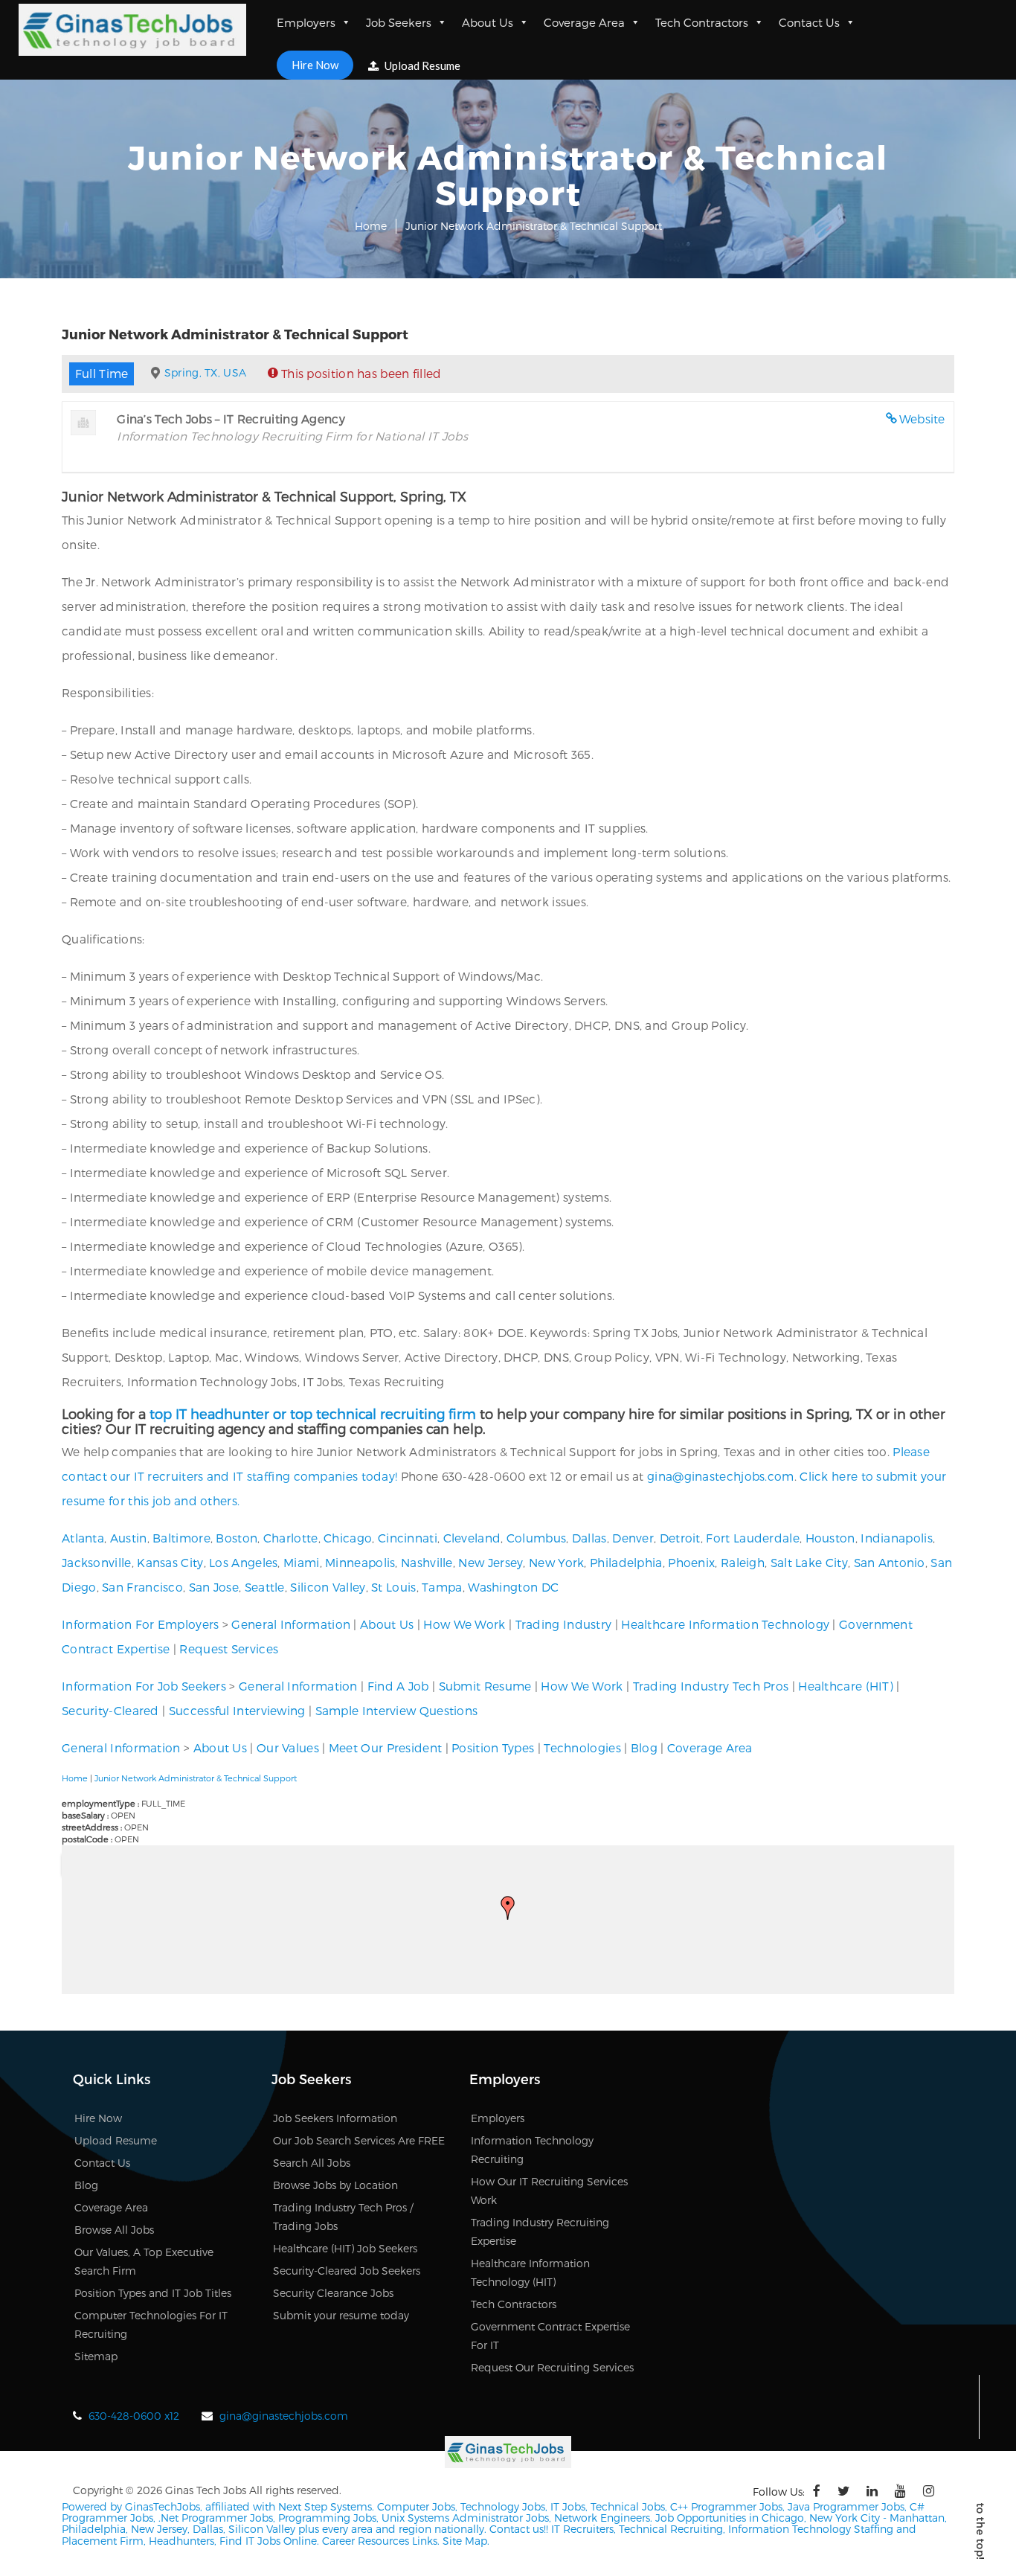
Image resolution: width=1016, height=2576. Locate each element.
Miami (302, 1562)
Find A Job (398, 1686)
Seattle (265, 1587)
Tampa (442, 1587)
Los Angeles (243, 1562)
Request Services (229, 1649)
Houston (830, 1538)
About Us (488, 22)
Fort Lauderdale (753, 1538)
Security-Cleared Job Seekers (347, 2271)
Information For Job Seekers (144, 1686)
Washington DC (513, 1587)
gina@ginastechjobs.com (721, 1476)
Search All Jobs (312, 2163)
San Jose (214, 1587)
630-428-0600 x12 (134, 2416)
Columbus (536, 1538)
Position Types (493, 1747)
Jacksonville (97, 1562)
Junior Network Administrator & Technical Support (196, 1778)
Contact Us (809, 22)
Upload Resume (421, 65)
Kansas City (170, 1562)
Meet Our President (385, 1747)
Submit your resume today (341, 2315)
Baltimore (181, 1538)
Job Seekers (399, 22)
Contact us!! (517, 2529)
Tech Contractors (702, 22)
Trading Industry (564, 1624)
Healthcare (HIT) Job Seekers (345, 2248)
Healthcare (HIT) (846, 1686)
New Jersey (491, 1562)
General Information (291, 1624)
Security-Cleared (110, 1710)
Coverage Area (584, 22)
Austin (129, 1538)
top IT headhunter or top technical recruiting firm (313, 1413)
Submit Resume (485, 1686)
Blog (644, 1747)
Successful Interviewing (237, 1710)
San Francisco (142, 1587)
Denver (633, 1538)
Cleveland (472, 1538)
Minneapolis (360, 1562)
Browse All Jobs (114, 2230)
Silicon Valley (328, 1587)
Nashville (427, 1562)
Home (371, 226)
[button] (508, 1908)
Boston (237, 1538)
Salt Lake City (809, 1562)
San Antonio (890, 1562)
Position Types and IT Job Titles (153, 2293)
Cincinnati (408, 1538)
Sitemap (96, 2356)
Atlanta (83, 1538)
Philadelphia (626, 1562)
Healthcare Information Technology (725, 1624)
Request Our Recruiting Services (552, 2367)
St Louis (393, 1587)
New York (556, 1562)
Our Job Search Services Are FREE (359, 2140)
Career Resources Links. (379, 2541)
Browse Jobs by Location (335, 2185)
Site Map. (466, 2541)
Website (922, 419)
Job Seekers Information (335, 2118)
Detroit (680, 1538)
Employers (306, 22)
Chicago (348, 1538)
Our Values (288, 1747)
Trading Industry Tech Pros (711, 1686)
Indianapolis (897, 1538)
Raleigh (743, 1562)
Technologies (582, 1747)
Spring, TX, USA (206, 372)
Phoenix (691, 1562)
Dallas (589, 1538)
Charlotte (291, 1538)
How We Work (464, 1624)
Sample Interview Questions (397, 1710)
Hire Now (315, 65)
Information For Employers (141, 1624)
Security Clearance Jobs (333, 2293)
